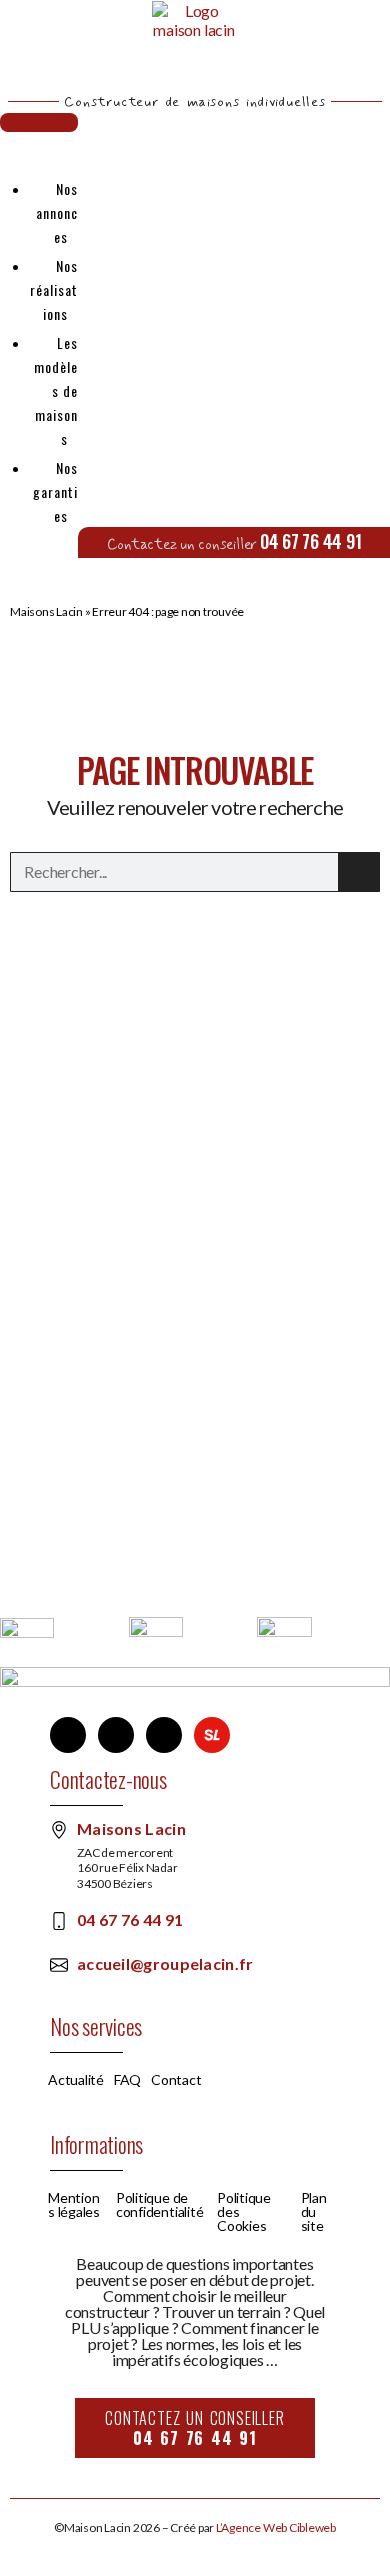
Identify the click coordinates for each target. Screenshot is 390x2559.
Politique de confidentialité (159, 2205)
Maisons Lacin (46, 611)
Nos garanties (55, 491)
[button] (39, 122)
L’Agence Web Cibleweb (276, 2527)
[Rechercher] (359, 872)
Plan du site (314, 2212)
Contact (176, 2080)
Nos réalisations (54, 289)
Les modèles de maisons (56, 390)
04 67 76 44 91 (311, 541)
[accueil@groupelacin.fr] (59, 1965)
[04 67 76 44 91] (59, 1921)
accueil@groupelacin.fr (165, 1963)
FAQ (127, 2080)
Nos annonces (57, 212)
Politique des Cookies (244, 2212)
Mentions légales (74, 2205)
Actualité (76, 2080)
